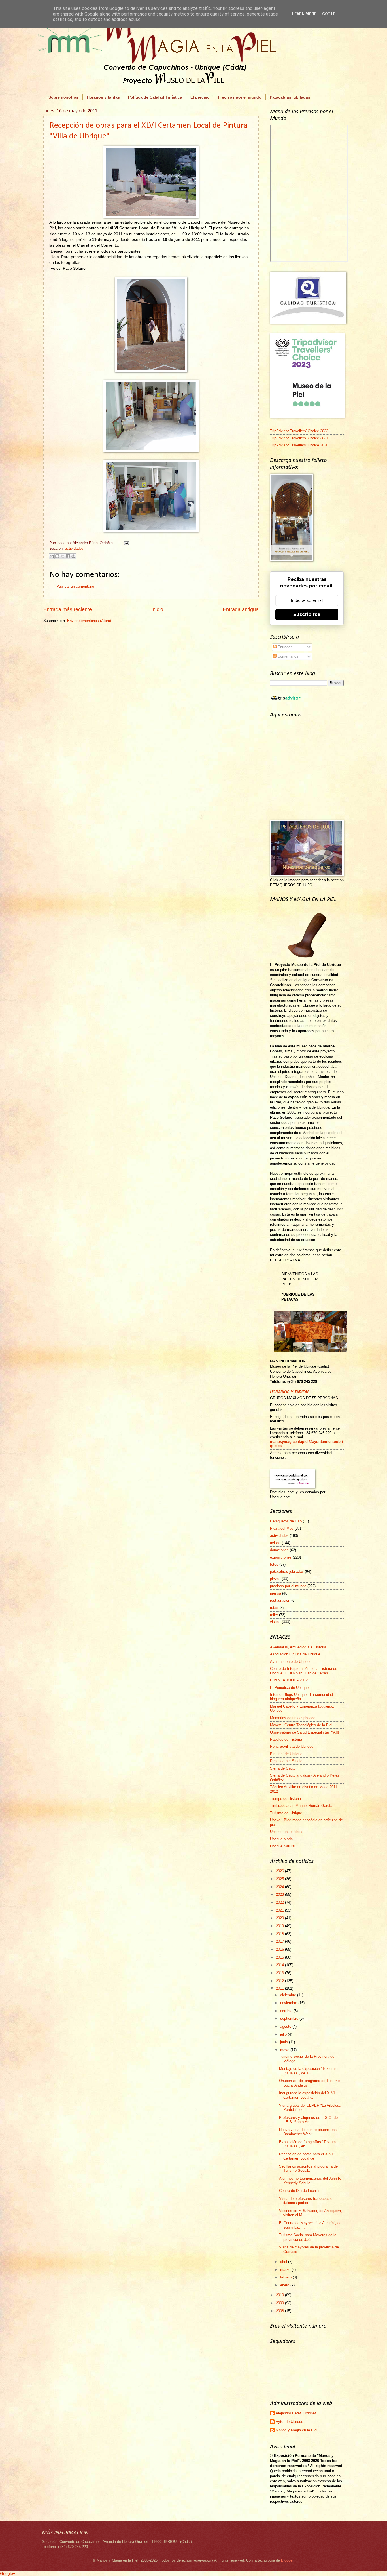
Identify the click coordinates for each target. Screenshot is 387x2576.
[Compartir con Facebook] (68, 556)
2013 (280, 1973)
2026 (280, 1871)
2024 (280, 1887)
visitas (275, 1622)
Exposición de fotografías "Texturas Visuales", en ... (308, 2144)
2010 (280, 2295)
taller (274, 1615)
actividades (74, 548)
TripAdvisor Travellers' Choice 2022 (299, 431)
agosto (286, 2026)
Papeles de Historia (286, 1739)
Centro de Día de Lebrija (299, 2191)
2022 (280, 1902)
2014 (280, 1965)
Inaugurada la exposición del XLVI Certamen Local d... (307, 2095)
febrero (286, 2277)
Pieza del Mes (282, 1528)
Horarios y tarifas (103, 97)
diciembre (289, 1995)
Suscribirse (307, 614)
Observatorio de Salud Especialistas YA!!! (305, 1732)
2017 (280, 1941)
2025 (280, 1879)
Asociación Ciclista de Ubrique (295, 1654)
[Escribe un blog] (57, 556)
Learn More (304, 14)
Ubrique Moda (281, 1839)
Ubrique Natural (283, 1846)
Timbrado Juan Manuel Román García (301, 1806)
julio (284, 2034)
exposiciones (281, 1557)
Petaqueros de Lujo (286, 1521)
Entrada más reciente (68, 609)
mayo (285, 2050)
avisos (275, 1543)
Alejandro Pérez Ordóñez (296, 2413)
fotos (274, 1564)
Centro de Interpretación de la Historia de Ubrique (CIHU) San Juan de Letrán (304, 1671)
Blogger (287, 2560)
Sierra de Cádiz (283, 1768)
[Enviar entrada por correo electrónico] (126, 543)
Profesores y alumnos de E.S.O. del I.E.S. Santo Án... (309, 2120)
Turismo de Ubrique (286, 1813)
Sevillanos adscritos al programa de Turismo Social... (308, 2168)
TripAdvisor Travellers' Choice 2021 (299, 438)
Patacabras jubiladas (290, 97)
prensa (276, 1593)
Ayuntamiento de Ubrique (291, 1662)
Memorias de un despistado (293, 1718)
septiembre (290, 2018)
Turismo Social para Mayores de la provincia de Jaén (308, 2237)
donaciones (279, 1550)
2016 (280, 1949)
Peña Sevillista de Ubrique (292, 1746)
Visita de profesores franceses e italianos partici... (306, 2201)
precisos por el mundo (288, 1586)
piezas (275, 1579)
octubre (287, 2011)
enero (285, 2285)
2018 (280, 1934)
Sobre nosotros (63, 97)
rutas (274, 1608)
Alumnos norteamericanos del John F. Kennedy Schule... (310, 2181)
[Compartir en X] (63, 556)
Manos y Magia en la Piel (296, 2430)
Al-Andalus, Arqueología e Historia (298, 1647)
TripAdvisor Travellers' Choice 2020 (299, 445)
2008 (280, 2311)
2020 (280, 1918)
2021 (280, 1910)
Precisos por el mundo (240, 97)
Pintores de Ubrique (286, 1754)
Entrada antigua (241, 609)
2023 (280, 1894)
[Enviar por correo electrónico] (52, 556)
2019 (280, 1926)
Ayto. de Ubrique (289, 2422)
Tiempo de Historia (285, 1799)
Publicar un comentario (75, 586)
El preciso (200, 97)
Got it (329, 14)
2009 (280, 2303)
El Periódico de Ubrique (289, 1688)
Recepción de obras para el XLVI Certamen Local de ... (306, 2156)
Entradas (284, 647)
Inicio (157, 609)
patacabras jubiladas (287, 1572)
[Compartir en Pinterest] (73, 556)
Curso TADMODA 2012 (289, 1680)
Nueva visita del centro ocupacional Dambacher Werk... (308, 2132)
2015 (280, 1957)
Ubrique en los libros (287, 1832)
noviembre (289, 2003)
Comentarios (287, 656)
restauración (280, 1600)
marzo (286, 2270)
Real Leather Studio (286, 1761)
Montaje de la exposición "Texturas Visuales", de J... (308, 2071)
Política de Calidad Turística (155, 97)
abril (284, 2262)
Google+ (8, 2573)
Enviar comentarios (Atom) (89, 621)
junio (285, 2042)
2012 (280, 1981)
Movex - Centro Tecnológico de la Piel (301, 1725)
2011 (280, 1988)
